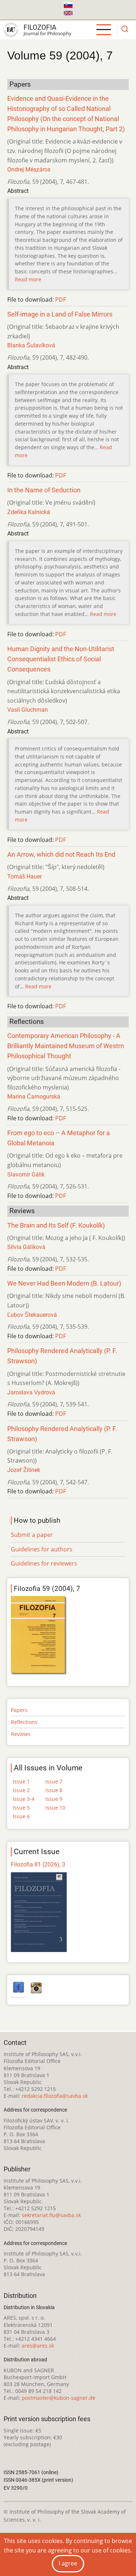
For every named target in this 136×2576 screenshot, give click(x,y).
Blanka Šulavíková (31, 345)
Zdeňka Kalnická (29, 512)
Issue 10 (55, 1808)
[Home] (11, 30)
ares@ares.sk (38, 2346)
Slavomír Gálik (26, 1175)
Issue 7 (54, 1781)
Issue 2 (21, 1790)
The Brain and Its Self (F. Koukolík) (56, 1225)
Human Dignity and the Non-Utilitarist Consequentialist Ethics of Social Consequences (61, 659)
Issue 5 (21, 1808)
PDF (61, 299)
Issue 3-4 (24, 1799)
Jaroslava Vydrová (31, 1392)
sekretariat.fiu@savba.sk (51, 2215)
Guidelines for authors (42, 1549)
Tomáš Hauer (24, 876)
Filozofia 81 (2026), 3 (38, 1864)
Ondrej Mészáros (29, 169)
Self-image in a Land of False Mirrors (60, 314)
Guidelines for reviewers (44, 1563)
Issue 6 (21, 1816)
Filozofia (40, 27)
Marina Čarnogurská (34, 1097)
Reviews (21, 1734)
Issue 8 (54, 1790)
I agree (68, 2563)
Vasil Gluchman (28, 710)
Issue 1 (21, 1781)
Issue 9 (54, 1799)
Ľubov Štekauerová (32, 1315)
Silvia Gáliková (26, 1247)
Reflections (24, 1722)
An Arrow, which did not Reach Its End (61, 855)
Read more (28, 279)
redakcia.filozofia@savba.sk (55, 2096)
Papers (19, 1710)
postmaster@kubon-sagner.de (59, 2398)
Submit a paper (32, 1535)
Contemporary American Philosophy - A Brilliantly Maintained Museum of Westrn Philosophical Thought (66, 1046)
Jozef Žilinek (24, 1470)
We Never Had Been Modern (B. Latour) (64, 1283)
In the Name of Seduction (44, 490)
